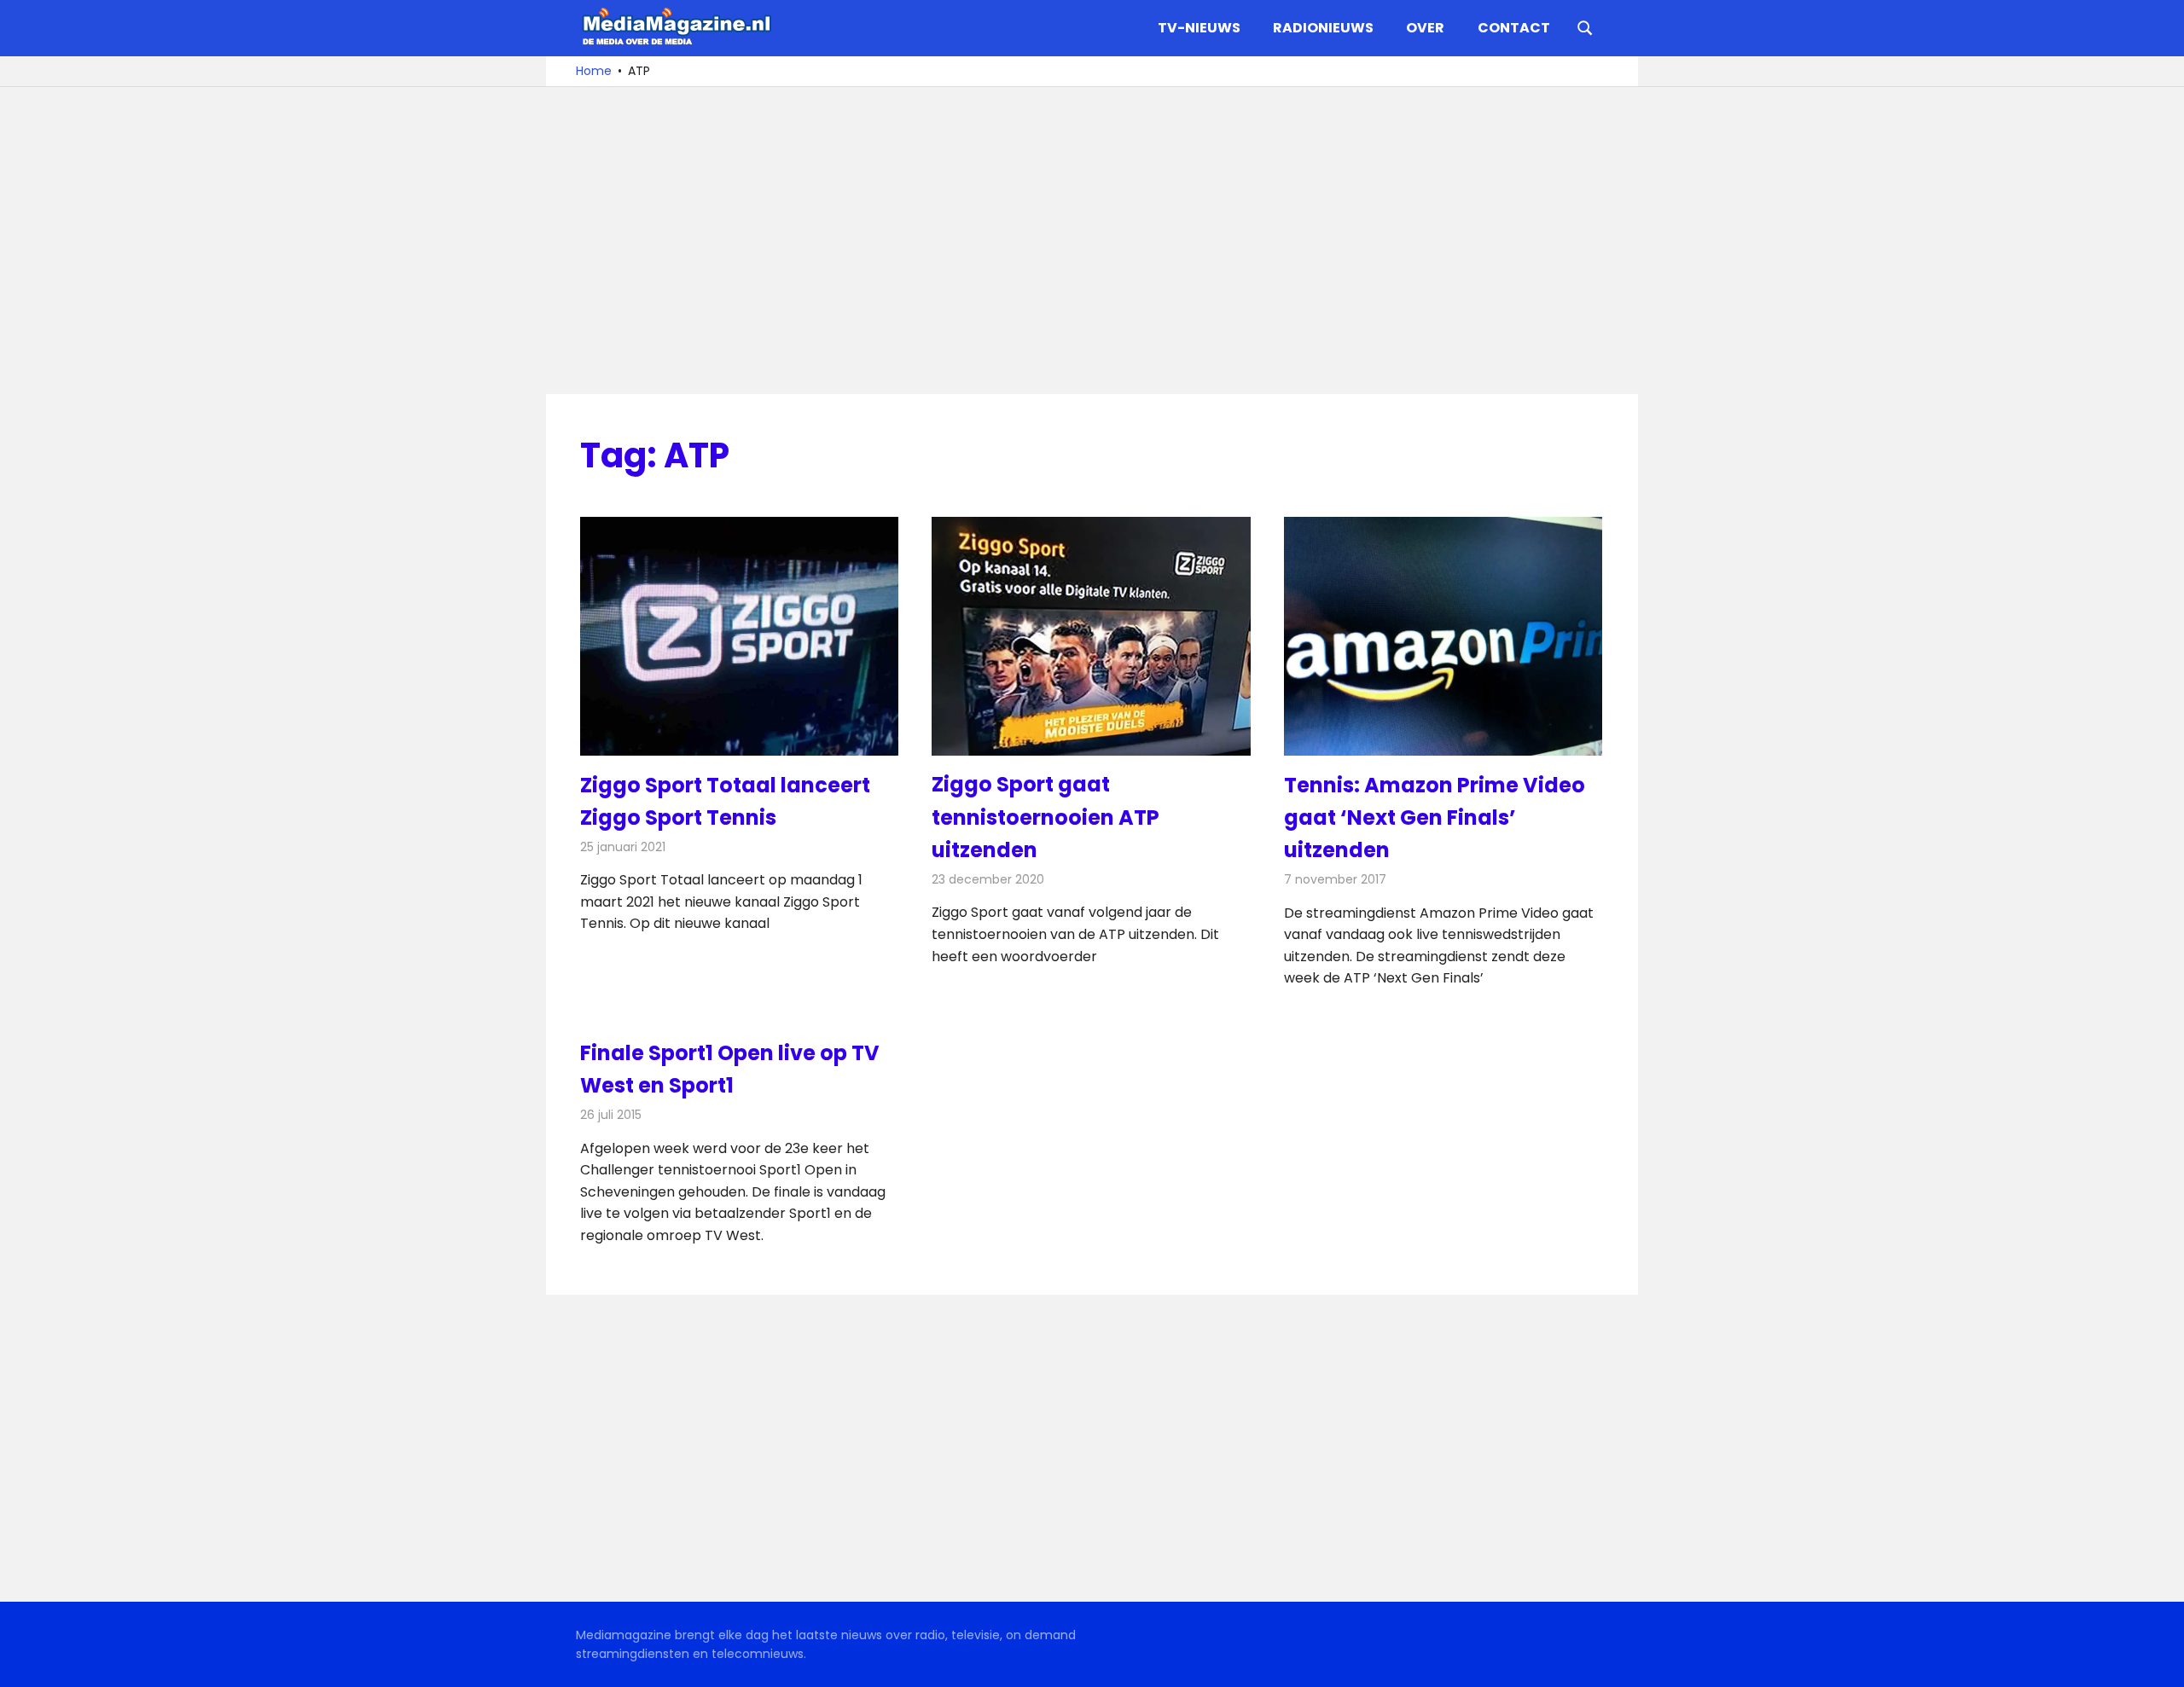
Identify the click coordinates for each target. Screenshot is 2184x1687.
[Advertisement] (1092, 241)
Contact (1514, 28)
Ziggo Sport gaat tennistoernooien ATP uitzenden (1046, 817)
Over (1425, 28)
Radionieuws (1323, 28)
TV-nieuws (1199, 28)
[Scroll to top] (2158, 1661)
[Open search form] (1585, 26)
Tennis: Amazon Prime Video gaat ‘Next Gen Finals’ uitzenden (1435, 818)
